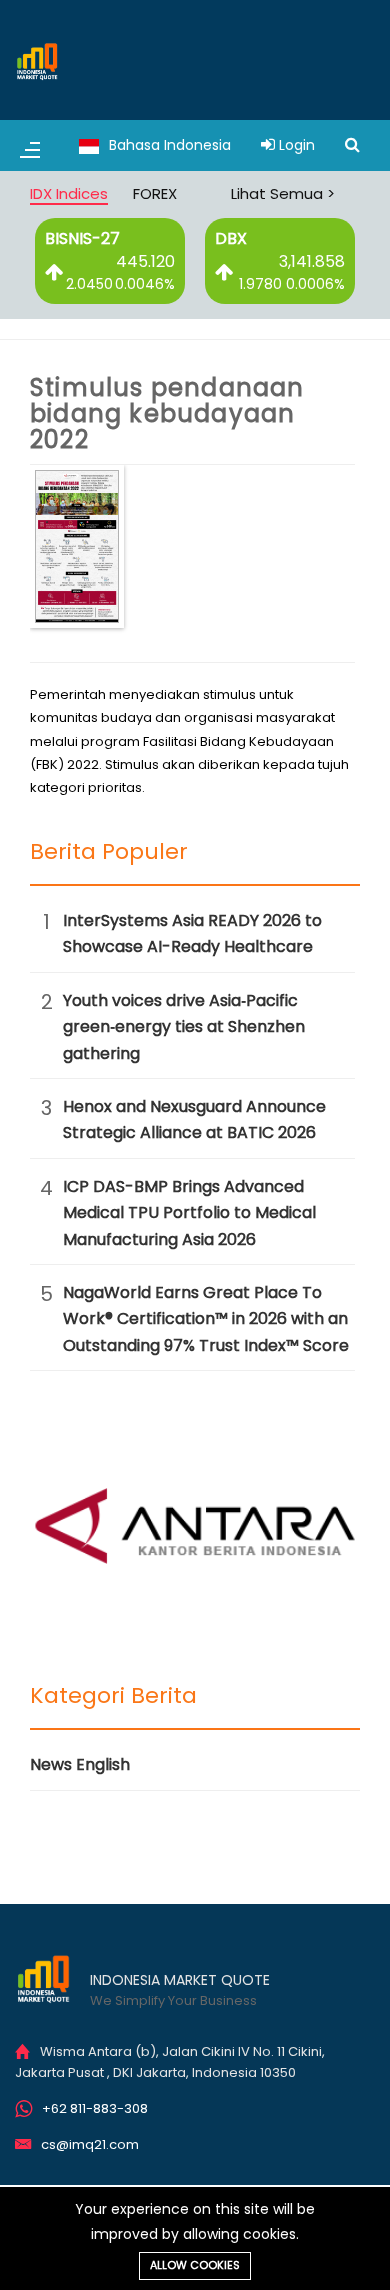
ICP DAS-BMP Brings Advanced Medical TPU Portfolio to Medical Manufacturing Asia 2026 (189, 1213)
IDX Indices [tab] (69, 193)
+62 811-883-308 (95, 2108)
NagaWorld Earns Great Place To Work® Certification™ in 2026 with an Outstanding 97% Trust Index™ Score (206, 1319)
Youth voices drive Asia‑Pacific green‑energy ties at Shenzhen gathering (184, 1027)
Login (295, 145)
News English (80, 1764)
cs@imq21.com (90, 2144)
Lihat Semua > (283, 193)
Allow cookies (195, 2265)
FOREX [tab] (155, 193)
